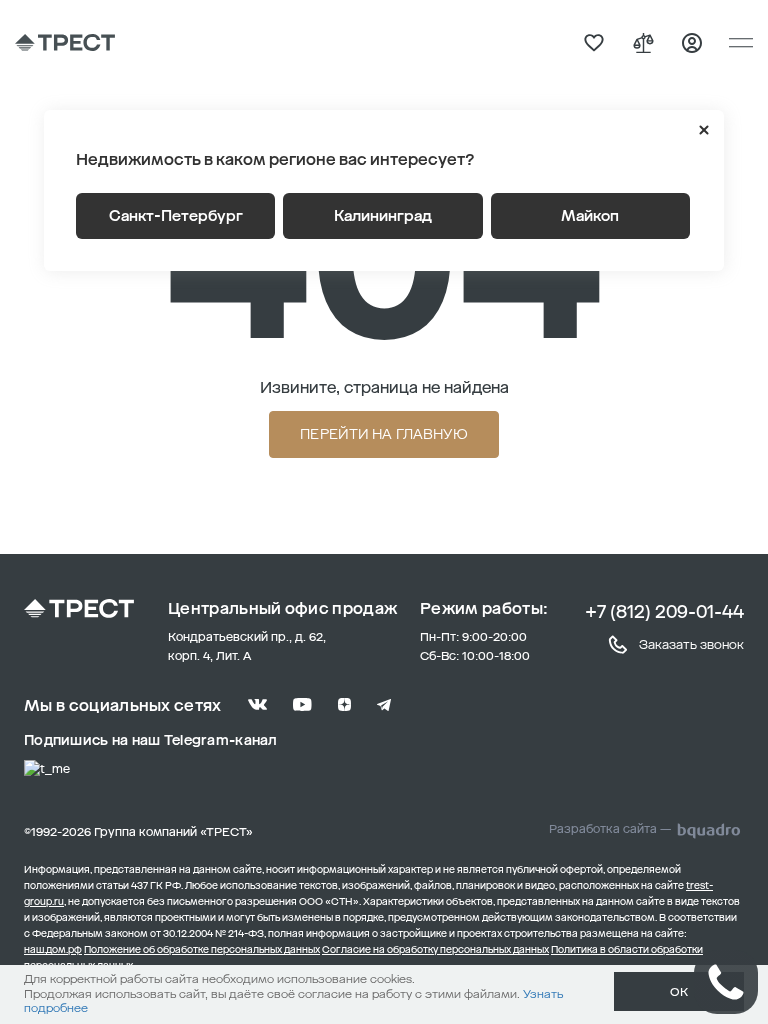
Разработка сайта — (610, 829)
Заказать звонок (691, 644)
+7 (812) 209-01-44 (664, 612)
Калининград (383, 216)
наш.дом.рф (53, 950)
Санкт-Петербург (176, 216)
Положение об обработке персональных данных (202, 950)
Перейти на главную (384, 434)
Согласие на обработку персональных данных (435, 950)
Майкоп (590, 216)
